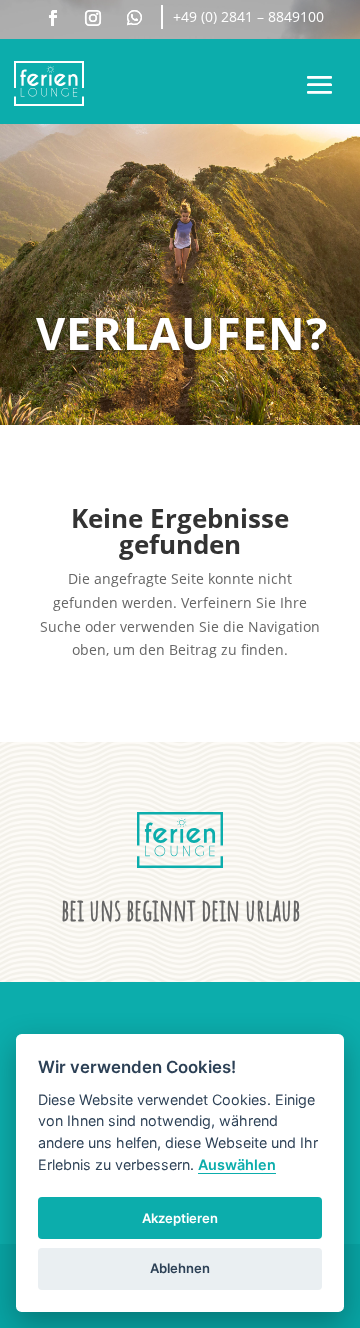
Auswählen (237, 1164)
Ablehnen (180, 1268)
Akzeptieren (180, 1218)
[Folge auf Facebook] (53, 18)
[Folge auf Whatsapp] (134, 18)
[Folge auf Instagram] (93, 18)
